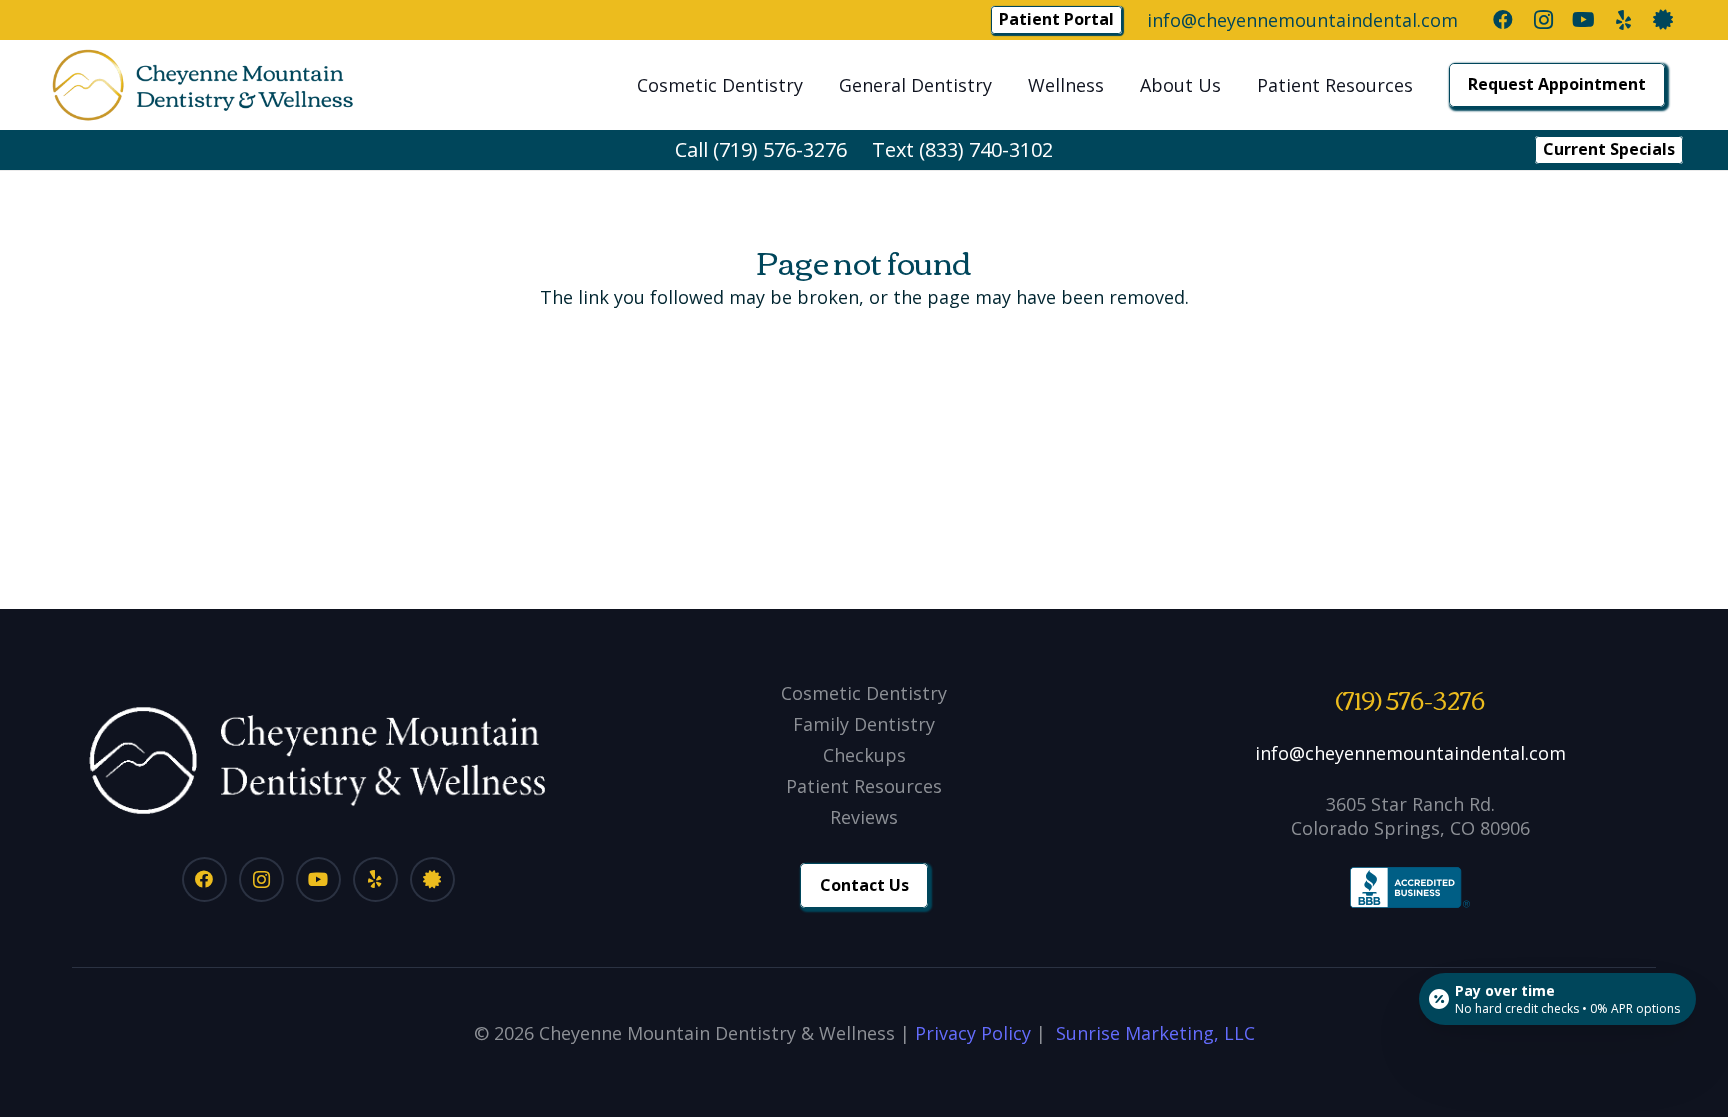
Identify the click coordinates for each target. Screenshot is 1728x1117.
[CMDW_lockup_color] (202, 85)
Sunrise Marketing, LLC (1155, 1033)
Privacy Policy (973, 1033)
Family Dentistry (864, 724)
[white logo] (318, 760)
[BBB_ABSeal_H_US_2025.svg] (1410, 888)
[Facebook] (1503, 20)
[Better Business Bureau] (1663, 20)
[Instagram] (1543, 20)
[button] (814, 85)
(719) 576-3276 (780, 149)
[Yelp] (1623, 20)
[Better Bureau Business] (432, 879)
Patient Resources (864, 786)
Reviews (864, 817)
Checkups (864, 755)
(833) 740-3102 (986, 149)
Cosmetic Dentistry (864, 693)
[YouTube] (1583, 20)
